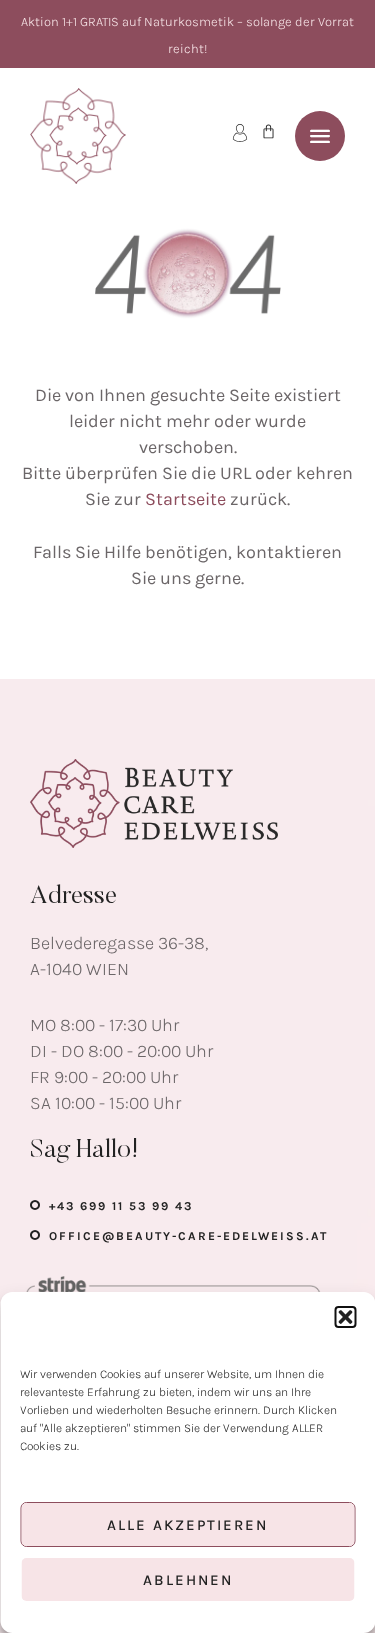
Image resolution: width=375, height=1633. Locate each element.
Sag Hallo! (84, 1151)
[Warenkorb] (268, 131)
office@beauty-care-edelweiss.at (188, 1236)
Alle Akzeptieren (187, 1525)
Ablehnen (188, 1580)
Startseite (185, 499)
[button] (345, 1317)
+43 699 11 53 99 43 (121, 1206)
